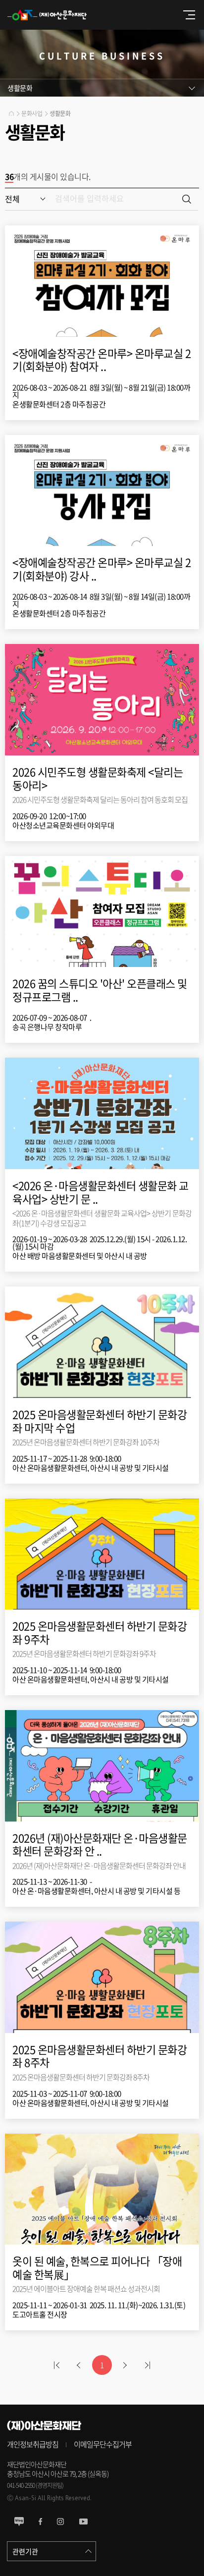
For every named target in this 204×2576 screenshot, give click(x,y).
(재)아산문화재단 (52, 15)
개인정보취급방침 (33, 2445)
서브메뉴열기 (102, 88)
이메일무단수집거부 (103, 2445)
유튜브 (83, 2522)
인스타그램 (60, 2522)
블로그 (19, 2522)
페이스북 (40, 2522)
